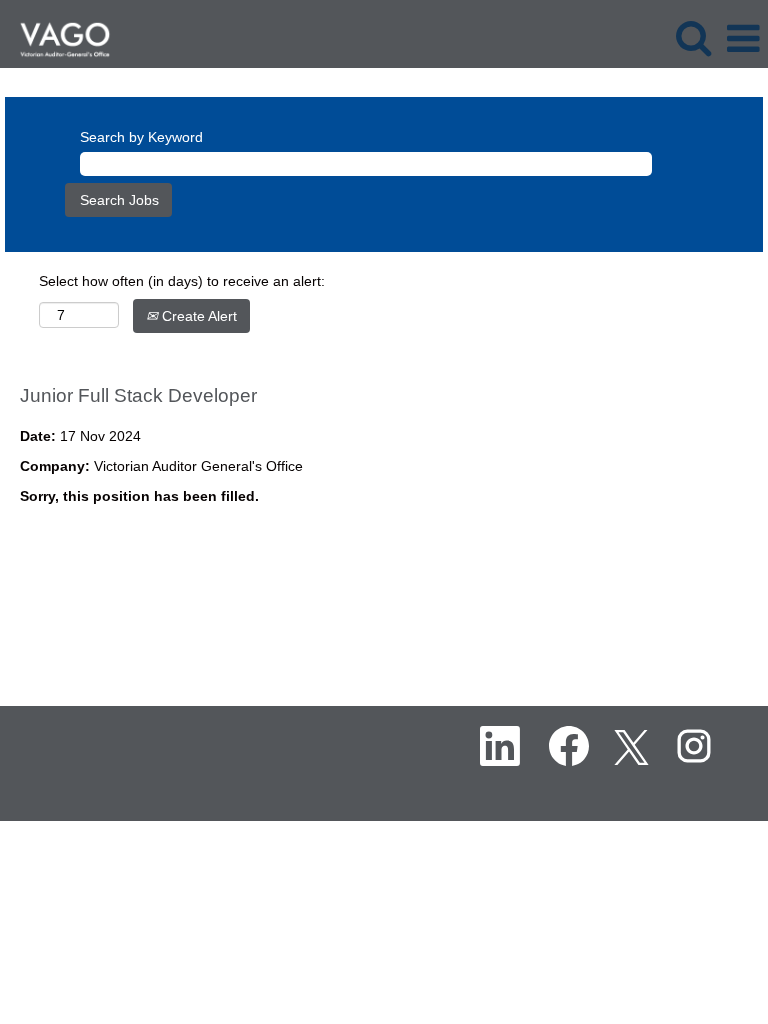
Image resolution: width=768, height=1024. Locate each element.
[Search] (693, 37)
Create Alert (197, 316)
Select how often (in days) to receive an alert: (182, 281)
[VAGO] (57, 38)
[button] (743, 38)
